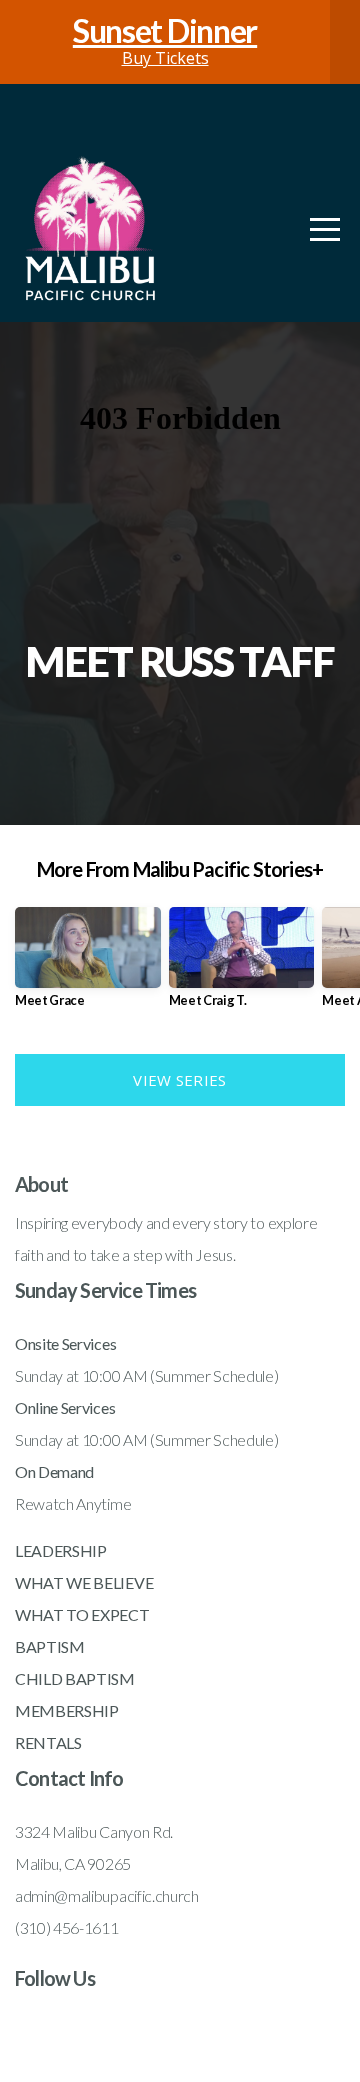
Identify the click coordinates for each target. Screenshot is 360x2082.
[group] (88, 965)
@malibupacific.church (126, 1895)
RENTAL (44, 1742)
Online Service (62, 1407)
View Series (179, 1080)
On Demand (54, 1471)
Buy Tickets (165, 42)
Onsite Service (62, 1343)
